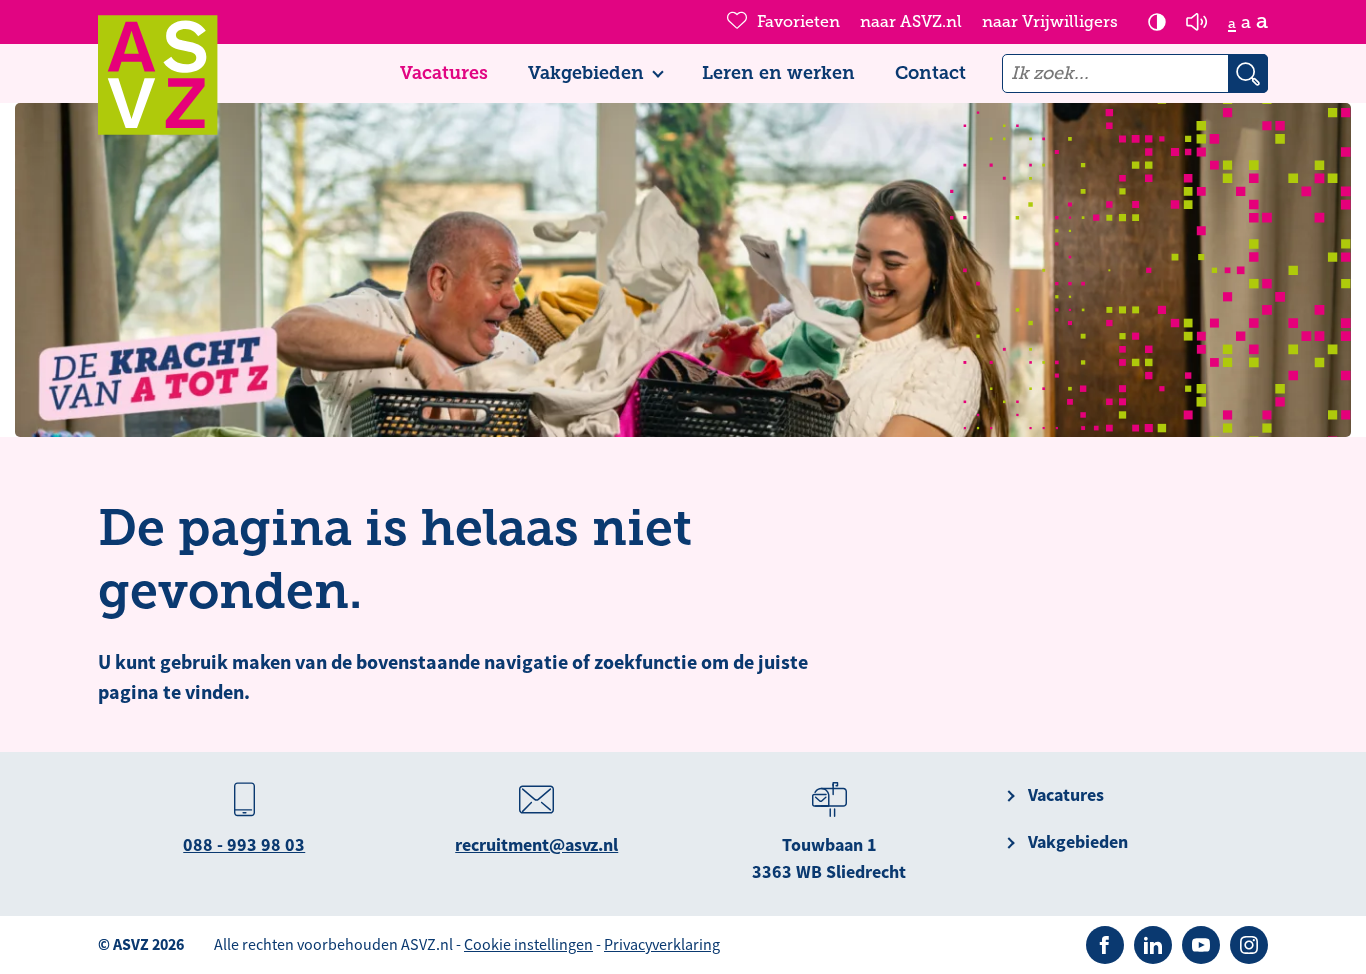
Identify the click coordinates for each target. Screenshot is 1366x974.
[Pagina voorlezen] (1197, 22)
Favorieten (798, 22)
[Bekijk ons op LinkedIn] (1153, 945)
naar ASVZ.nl (911, 22)
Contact (930, 73)
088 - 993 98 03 (244, 845)
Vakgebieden (586, 73)
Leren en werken (778, 73)
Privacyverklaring (662, 945)
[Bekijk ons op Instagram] (1249, 945)
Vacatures (444, 73)
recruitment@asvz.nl (536, 845)
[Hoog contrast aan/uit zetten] (1157, 22)
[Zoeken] (1248, 73)
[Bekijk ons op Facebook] (1105, 945)
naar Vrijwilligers (1050, 22)
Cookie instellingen (528, 945)
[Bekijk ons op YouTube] (1201, 945)
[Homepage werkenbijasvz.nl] (158, 75)
